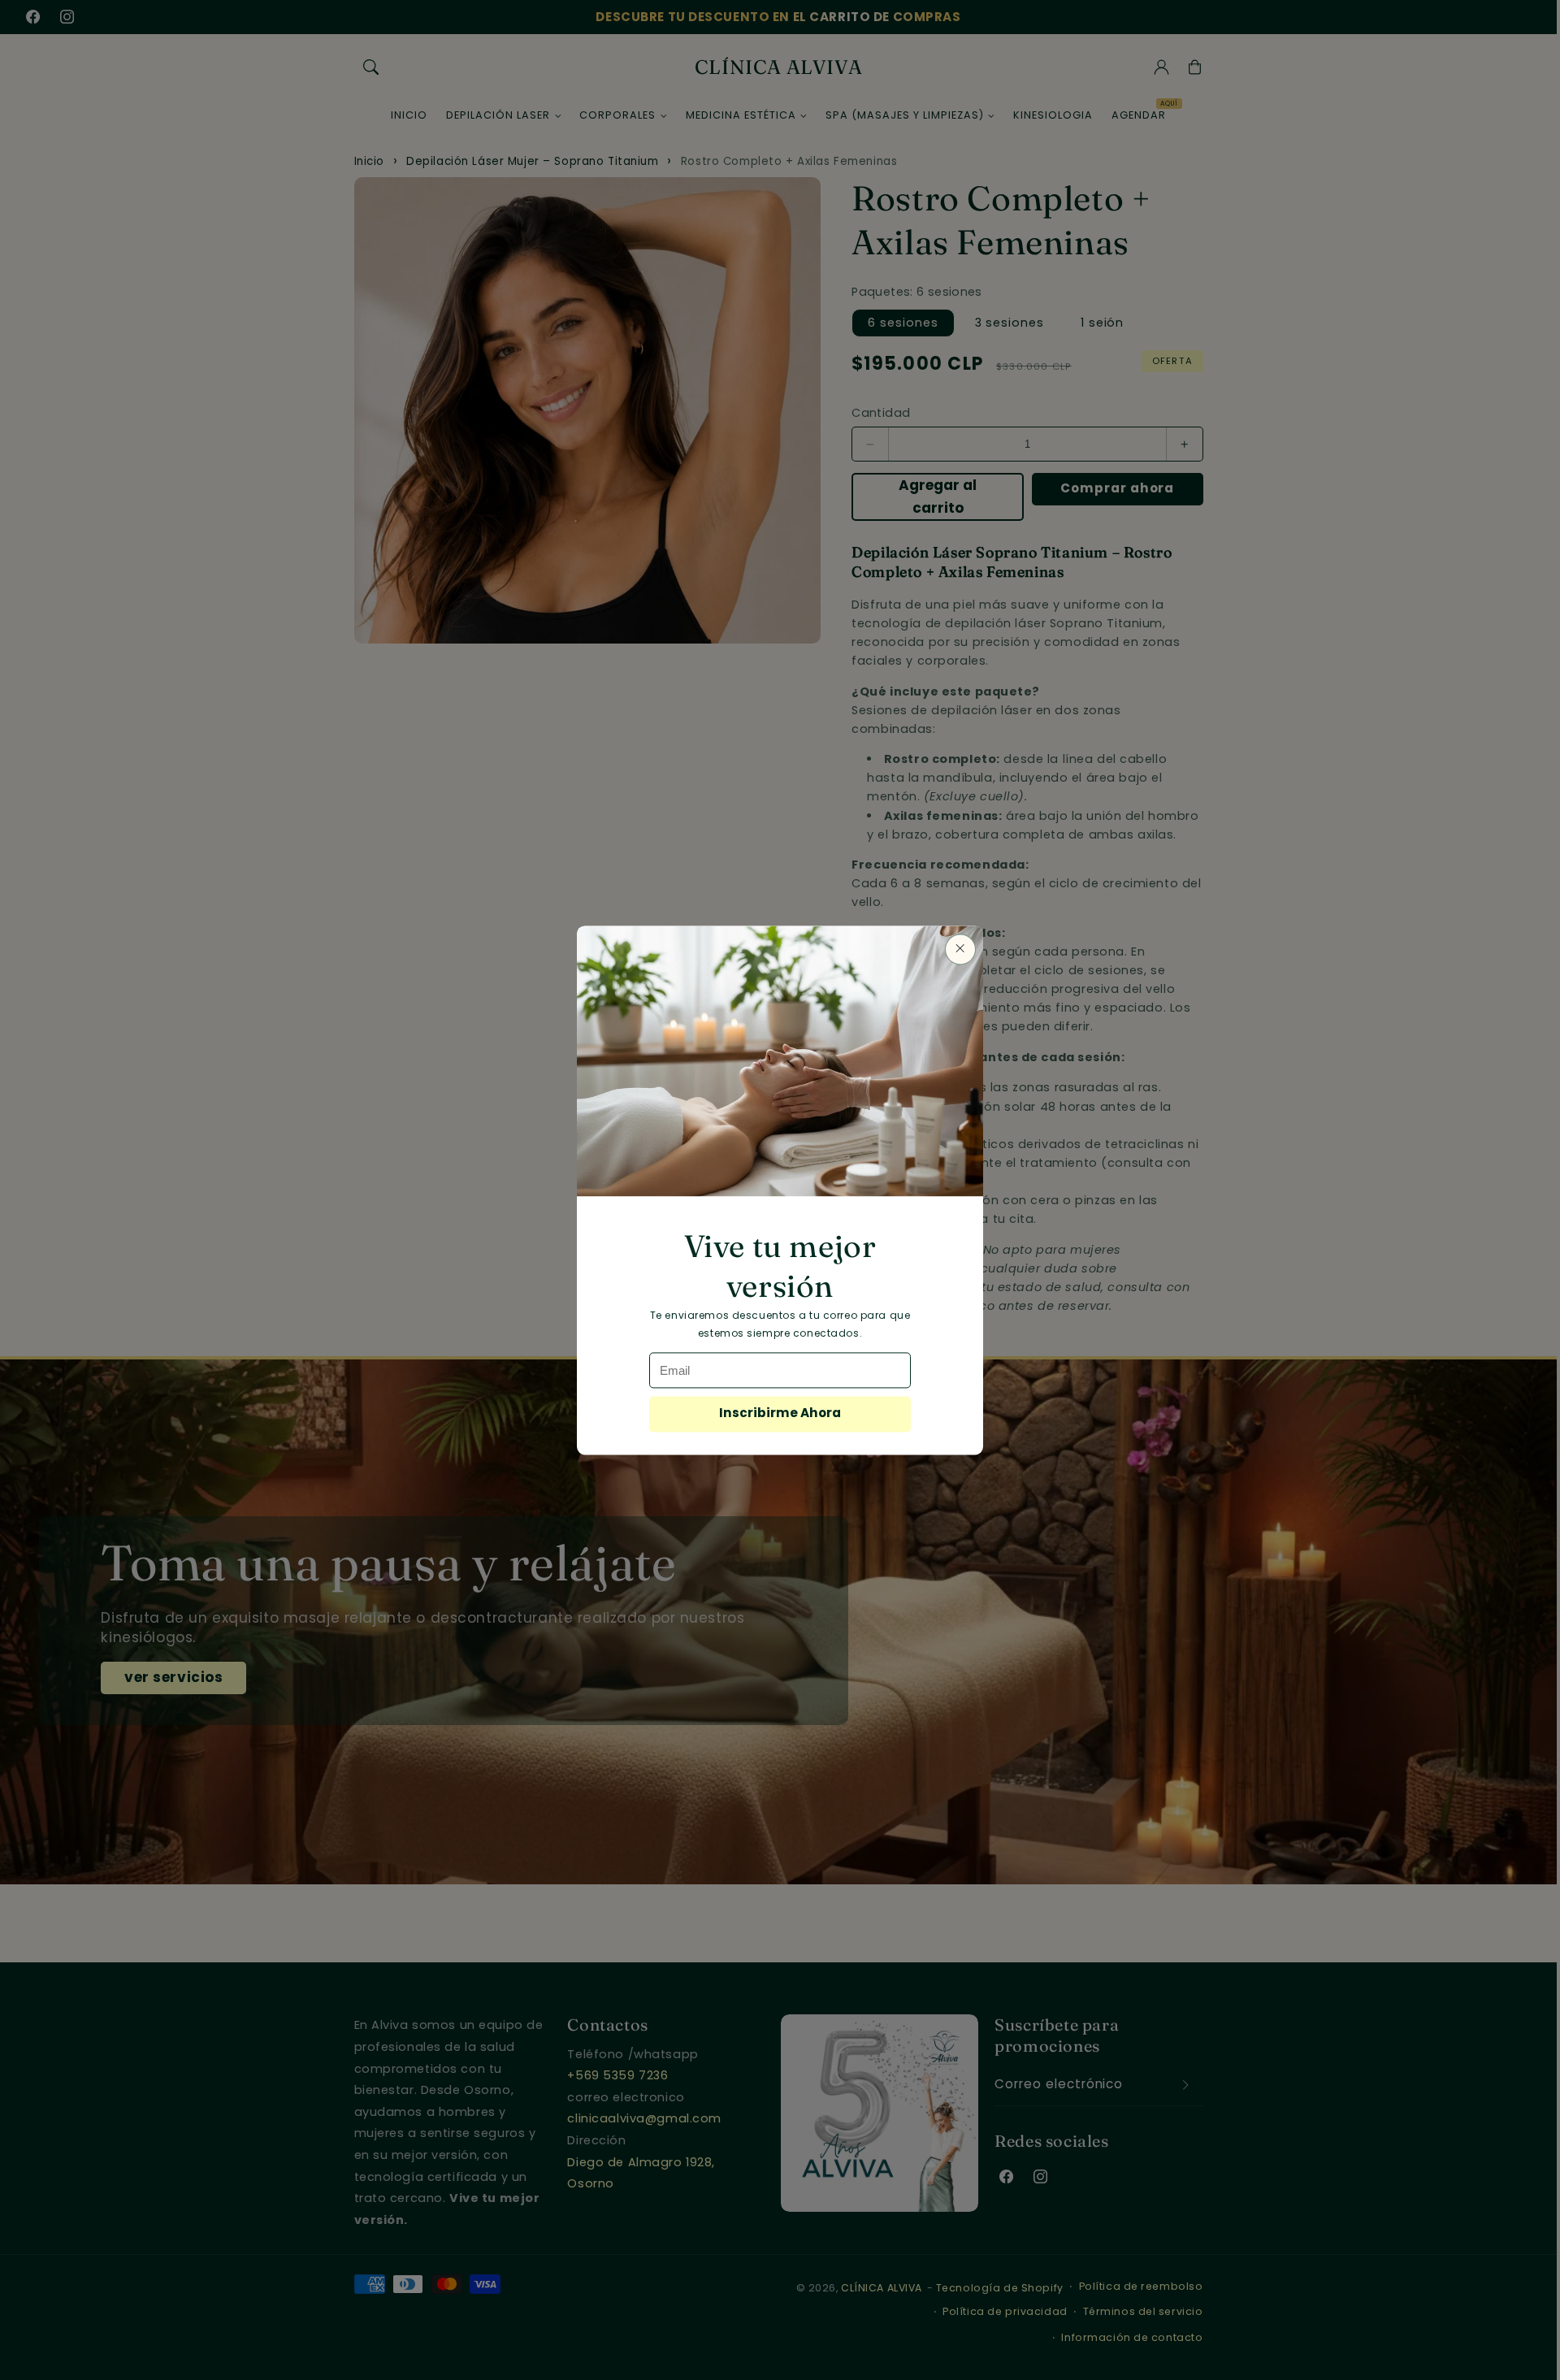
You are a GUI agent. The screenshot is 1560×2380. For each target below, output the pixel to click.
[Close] (960, 948)
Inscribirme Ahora (780, 1413)
